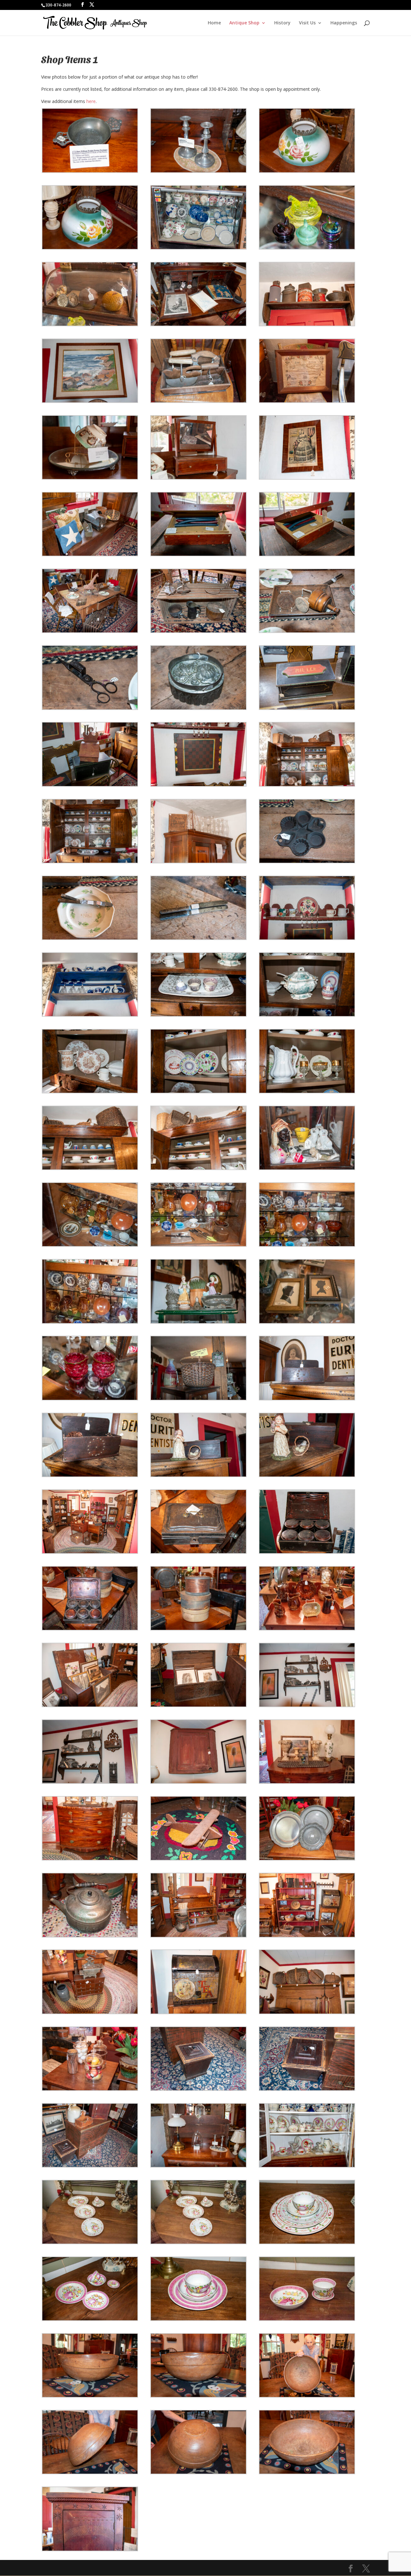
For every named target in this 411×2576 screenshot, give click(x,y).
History (282, 23)
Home (214, 23)
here (91, 101)
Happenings (344, 23)
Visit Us (307, 23)
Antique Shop (244, 23)
